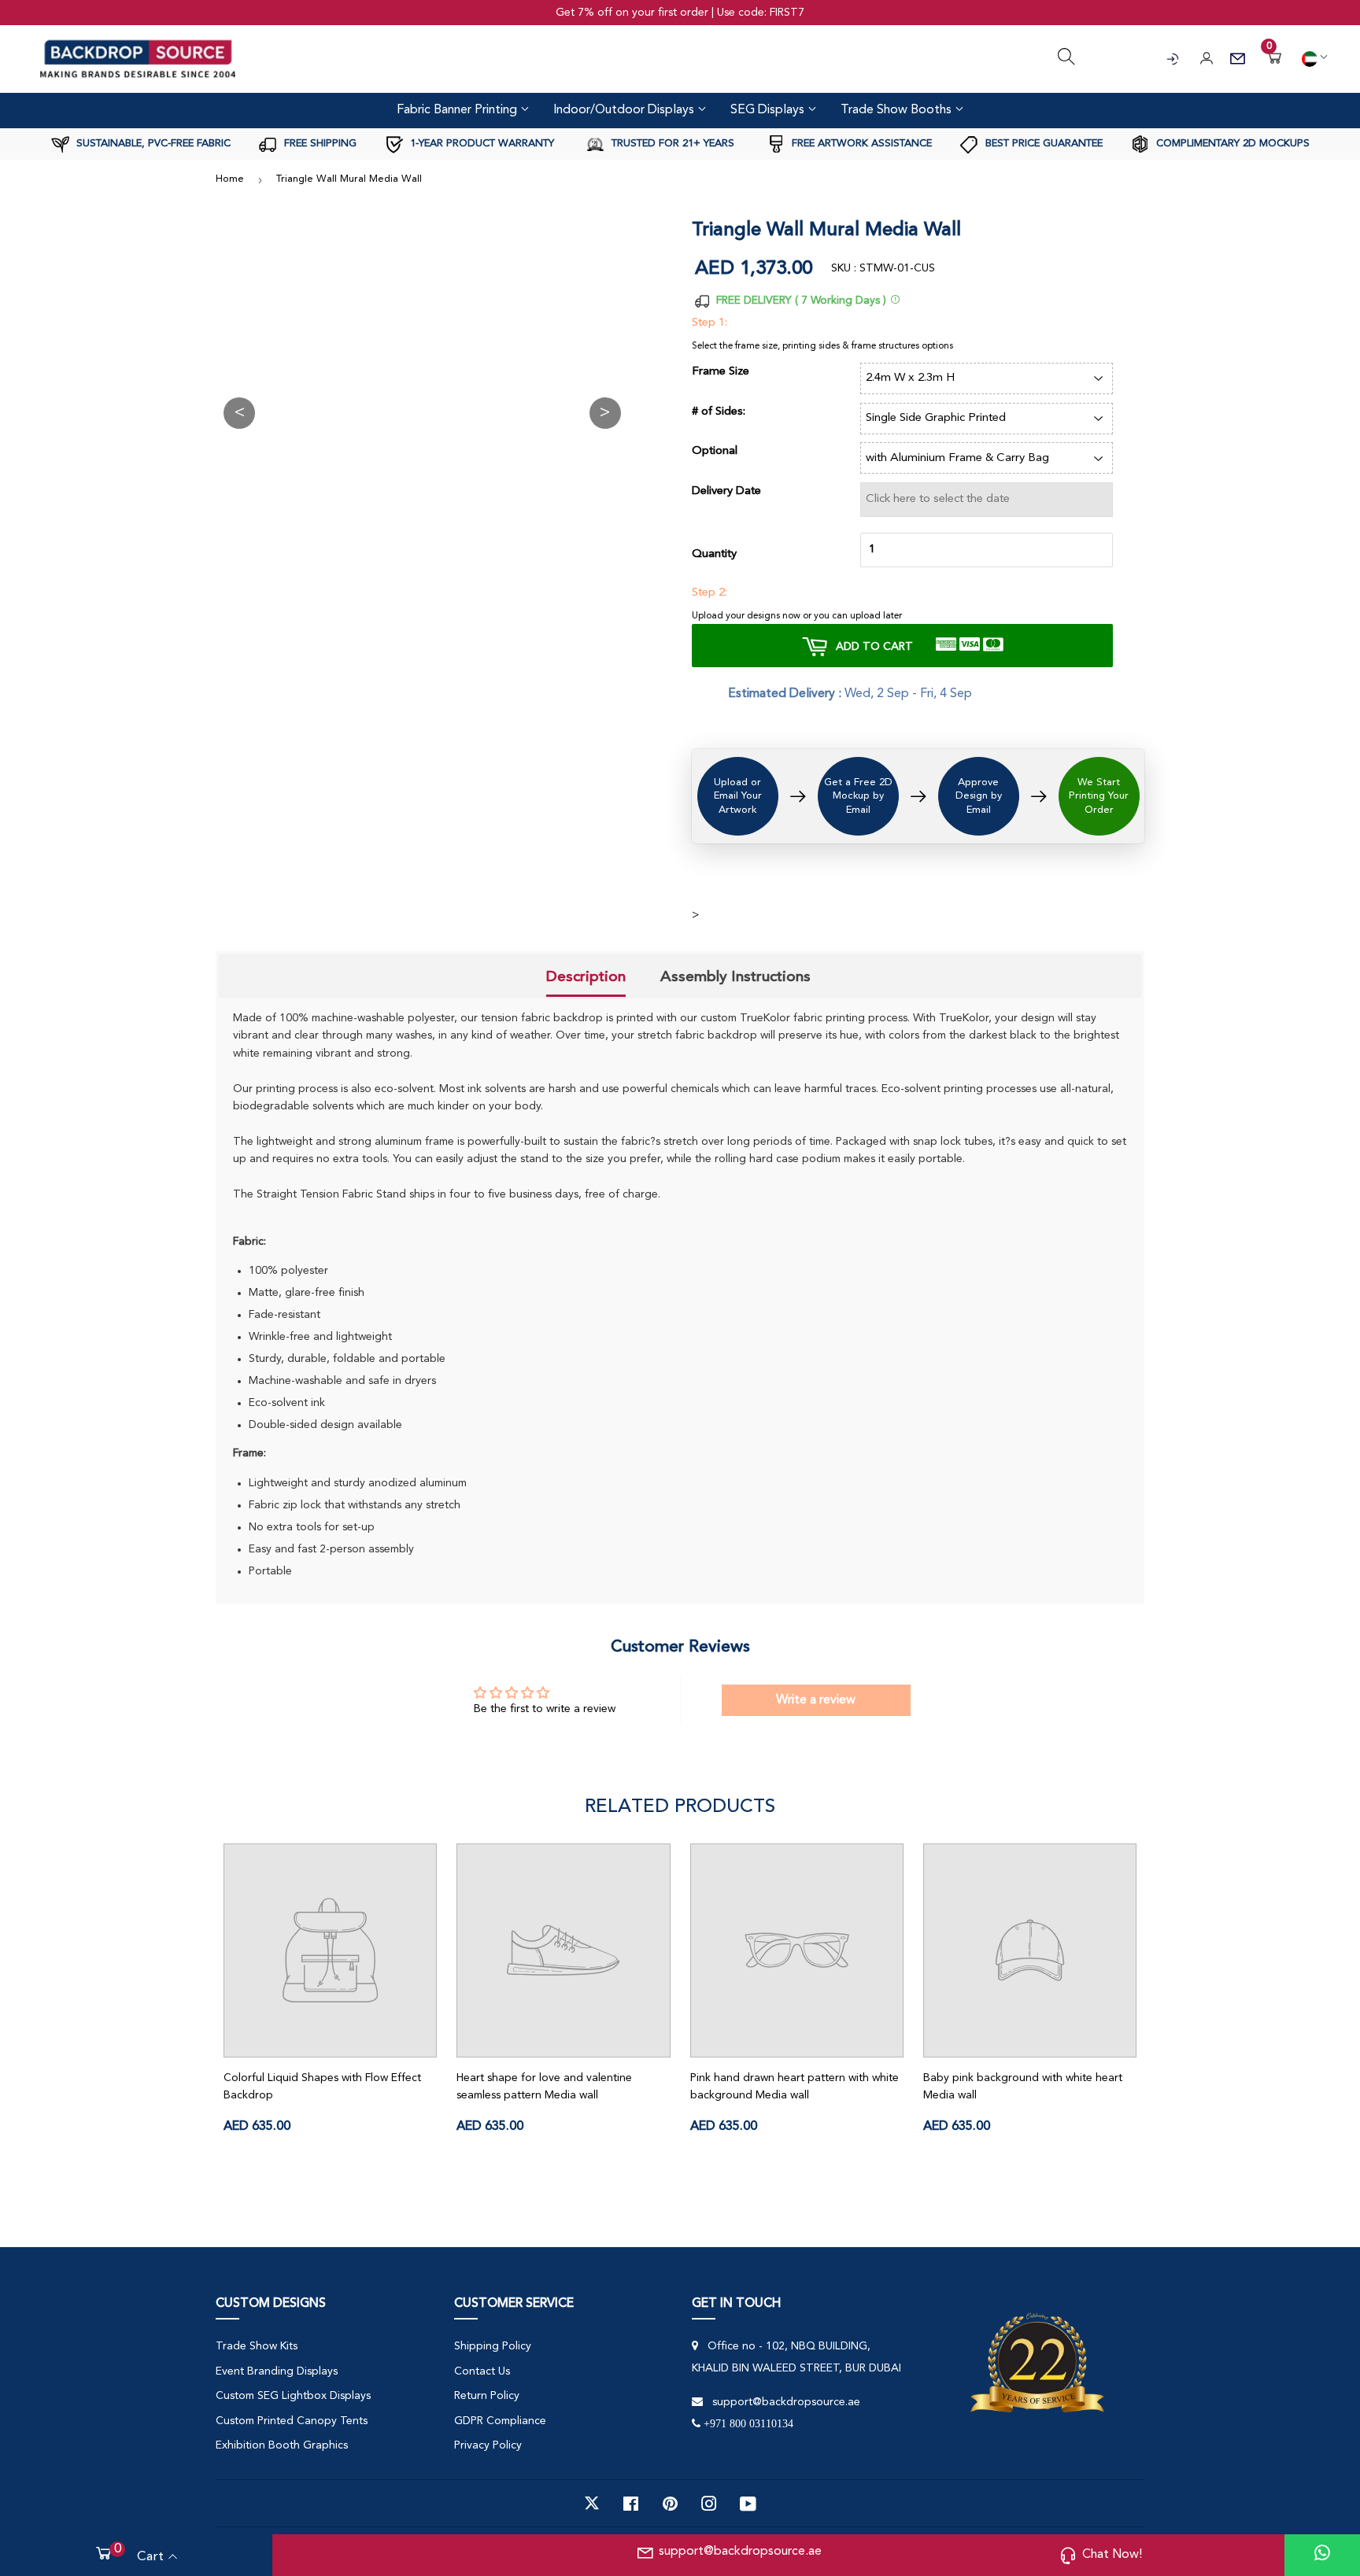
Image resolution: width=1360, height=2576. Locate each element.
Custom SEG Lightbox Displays (293, 2396)
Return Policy (487, 2396)
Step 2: (710, 593)
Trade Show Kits (257, 2346)
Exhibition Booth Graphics (282, 2445)
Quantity (714, 554)
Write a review (816, 1700)
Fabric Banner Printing (458, 110)
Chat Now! (1112, 2555)
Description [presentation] (586, 976)
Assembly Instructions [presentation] (735, 976)
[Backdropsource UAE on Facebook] (631, 2504)
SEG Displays (769, 110)
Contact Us (482, 2371)
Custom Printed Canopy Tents (292, 2421)
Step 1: (710, 323)
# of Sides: (719, 412)
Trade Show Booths (898, 110)
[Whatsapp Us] (1322, 2555)
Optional (715, 451)
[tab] (586, 978)
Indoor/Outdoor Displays (625, 110)
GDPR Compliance (500, 2421)
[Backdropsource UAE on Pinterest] (670, 2504)
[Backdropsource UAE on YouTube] (748, 2504)
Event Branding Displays (277, 2371)
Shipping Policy (493, 2346)
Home (230, 179)
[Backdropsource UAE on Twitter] (592, 2504)
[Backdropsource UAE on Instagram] (709, 2504)
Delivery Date (726, 491)
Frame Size (721, 372)
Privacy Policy (488, 2445)
